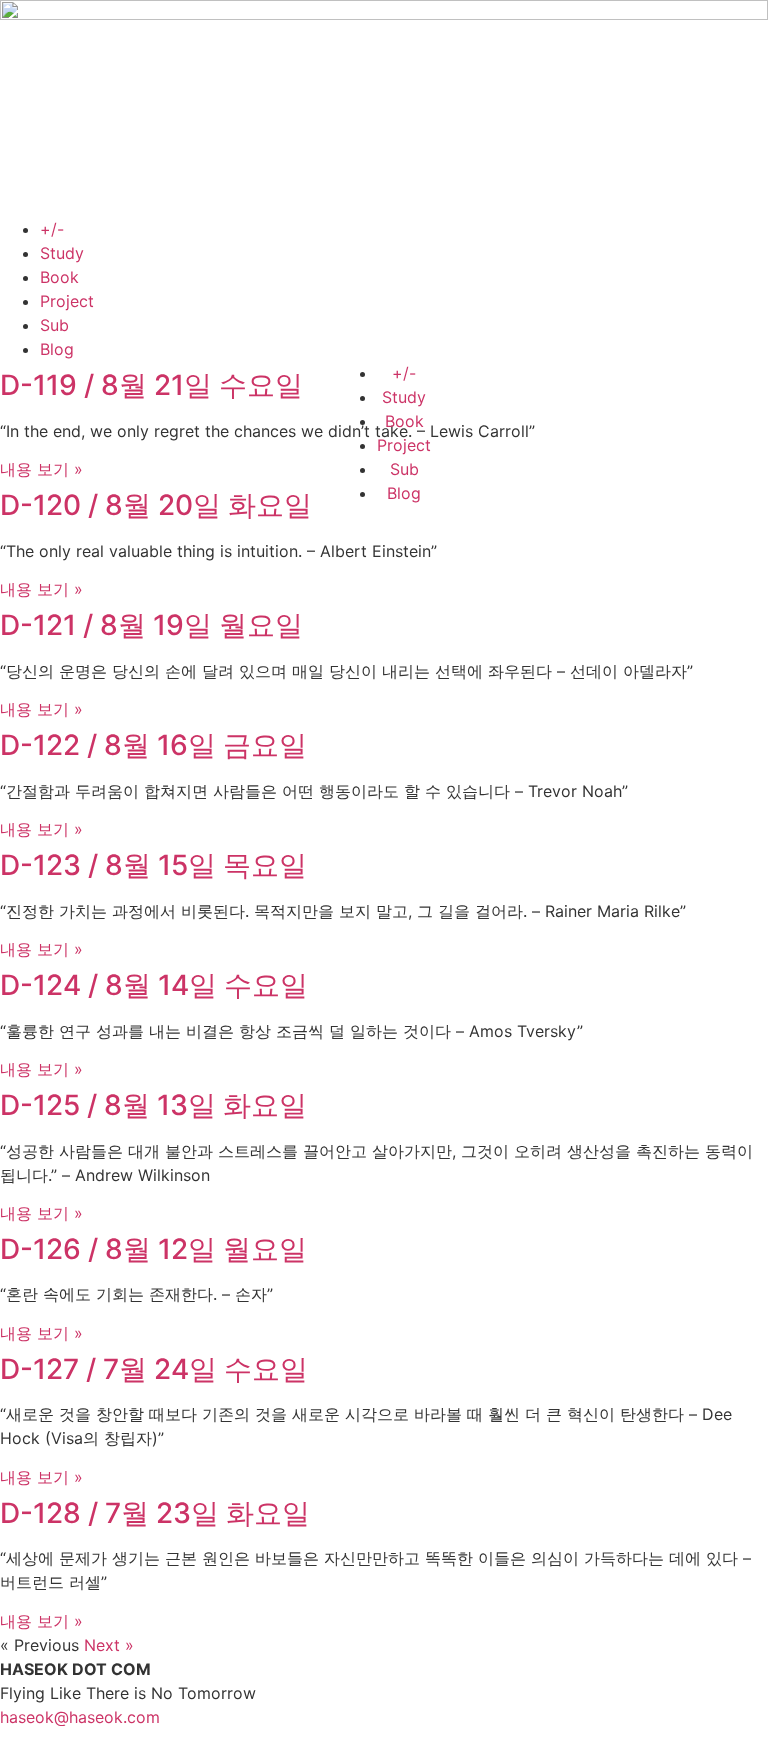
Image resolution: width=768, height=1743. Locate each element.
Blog (57, 349)
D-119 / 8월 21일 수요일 (151, 385)
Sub (54, 325)
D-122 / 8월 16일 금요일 (153, 745)
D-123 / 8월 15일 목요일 (153, 865)
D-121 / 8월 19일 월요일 (151, 625)
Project (67, 301)
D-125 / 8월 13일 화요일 (153, 1105)
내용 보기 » (41, 469)
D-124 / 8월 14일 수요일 (154, 985)
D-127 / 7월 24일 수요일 (154, 1369)
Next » (109, 1645)
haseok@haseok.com (80, 1717)
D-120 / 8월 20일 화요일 (156, 505)
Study (62, 253)
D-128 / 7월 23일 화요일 (155, 1513)
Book (59, 277)
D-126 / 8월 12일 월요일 (153, 1249)
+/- (52, 229)
